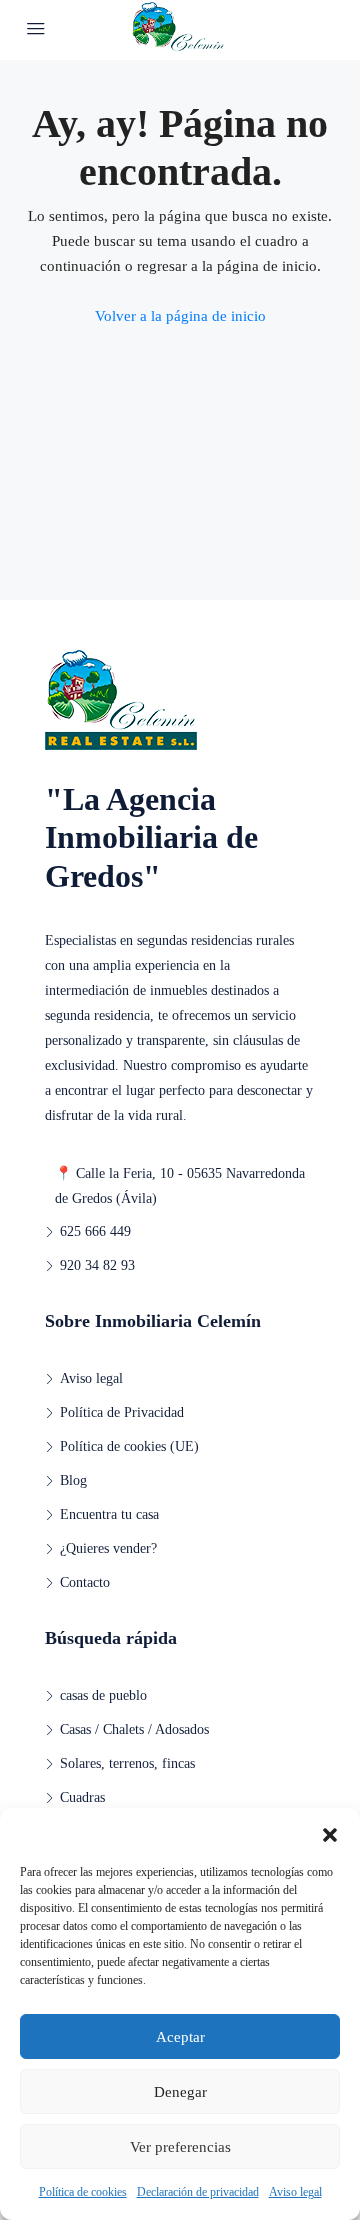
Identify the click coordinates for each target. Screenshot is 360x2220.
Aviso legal (295, 2192)
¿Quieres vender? (108, 1548)
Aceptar (180, 2037)
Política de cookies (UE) (129, 1446)
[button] (330, 1833)
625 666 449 (95, 1231)
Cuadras (82, 1797)
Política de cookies (83, 2192)
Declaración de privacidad (198, 2192)
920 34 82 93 (97, 1265)
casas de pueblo (103, 1695)
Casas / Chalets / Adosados (134, 1729)
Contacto (85, 1582)
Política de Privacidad (122, 1412)
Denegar (180, 2092)
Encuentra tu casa (109, 1514)
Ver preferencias (180, 2147)
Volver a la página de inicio (180, 316)
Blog (73, 1480)
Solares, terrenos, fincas (127, 1763)
